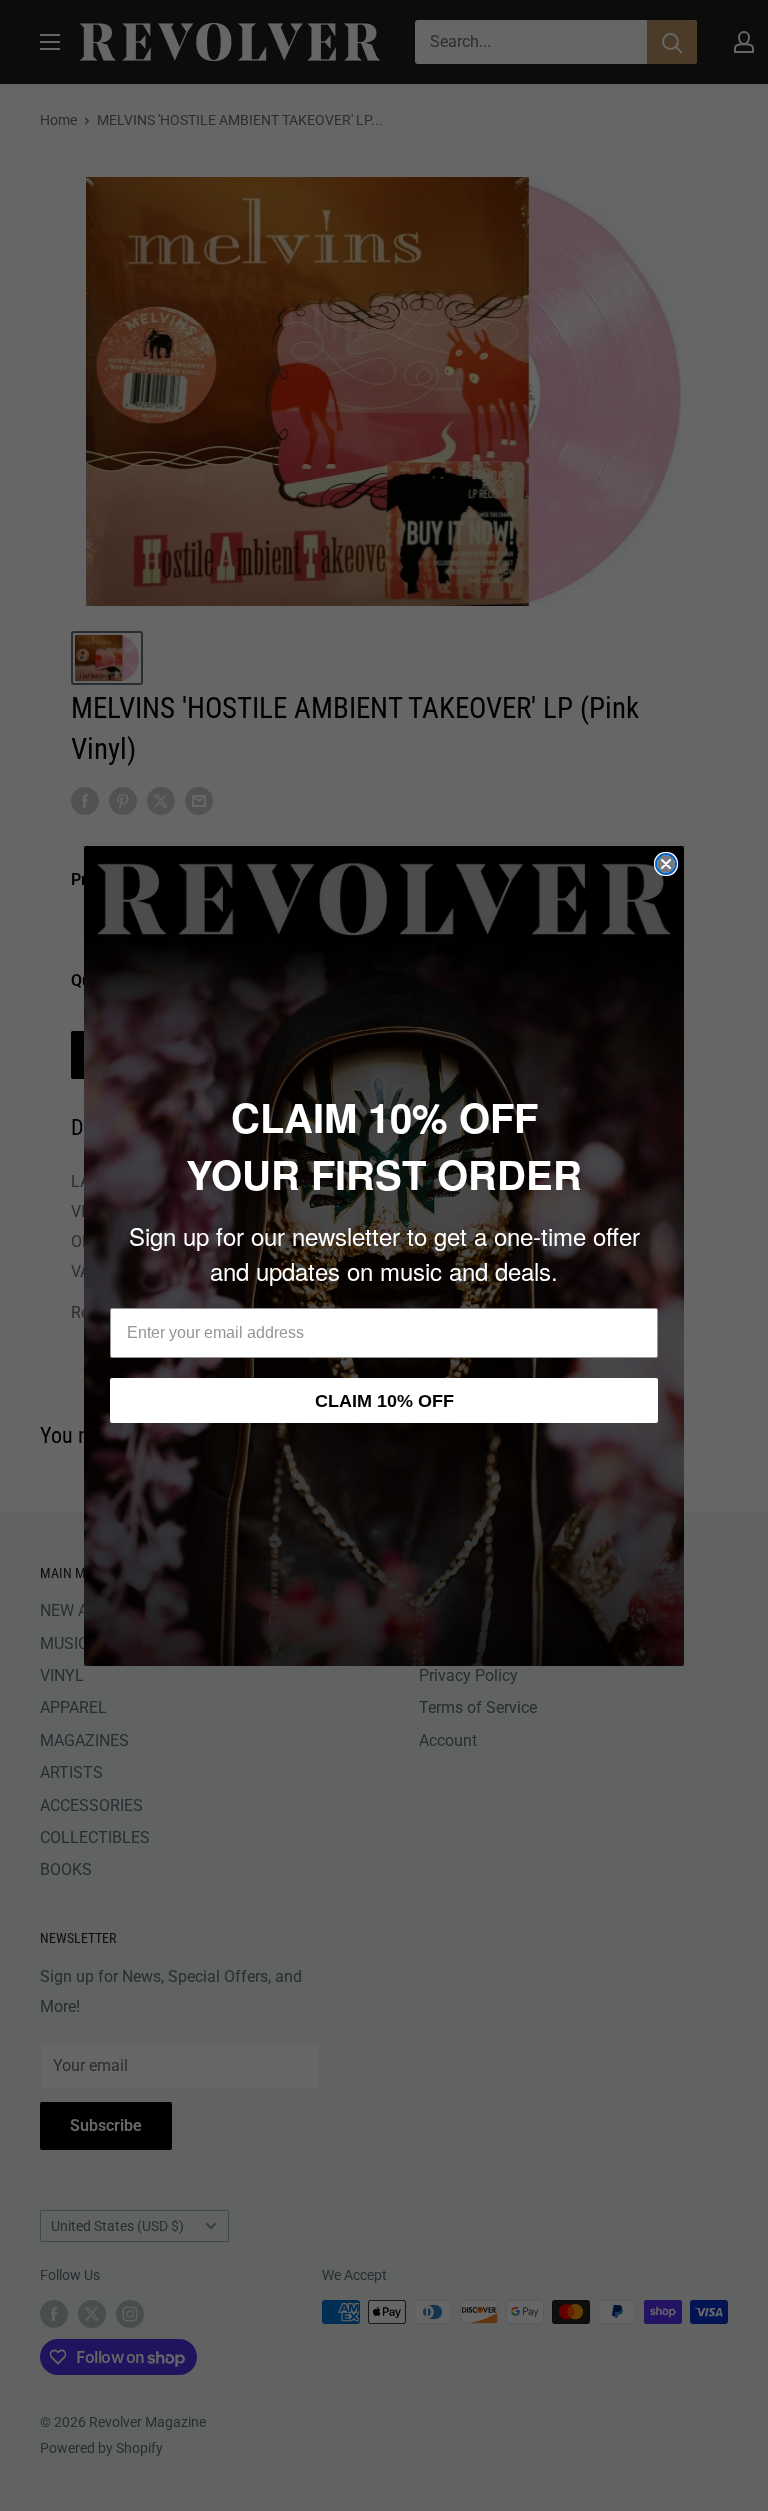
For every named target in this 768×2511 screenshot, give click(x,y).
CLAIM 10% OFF (384, 1401)
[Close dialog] (666, 864)
